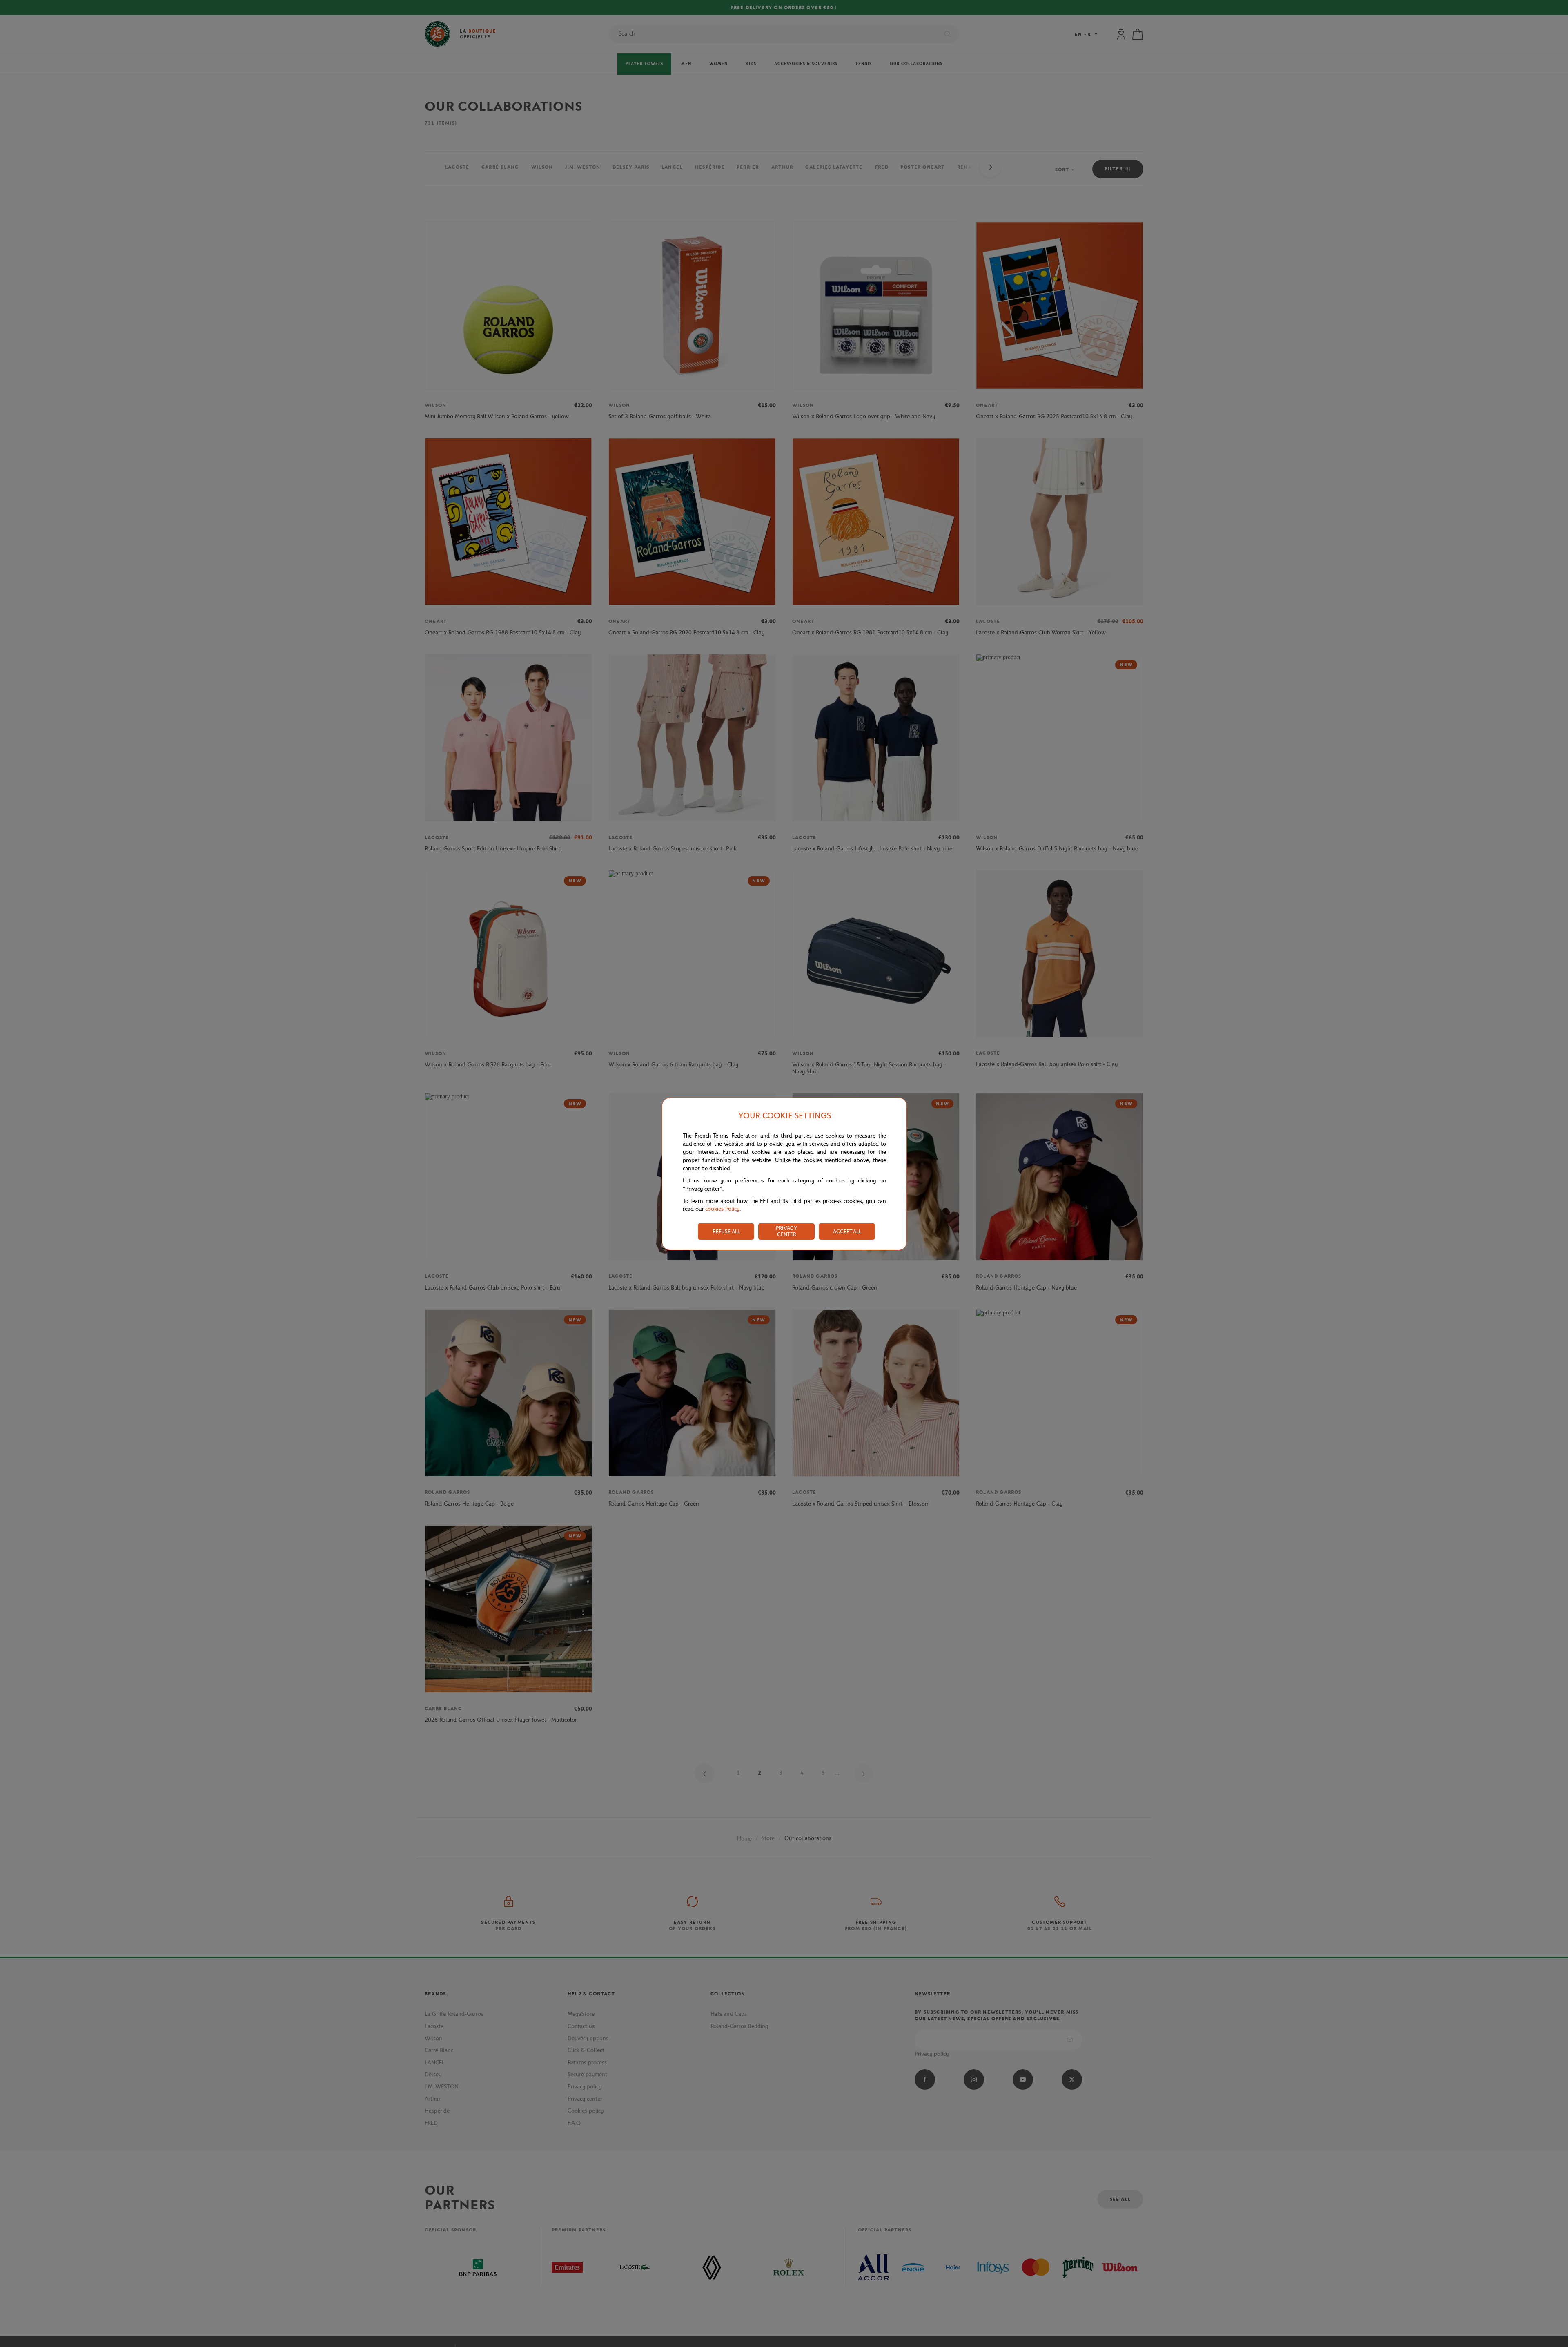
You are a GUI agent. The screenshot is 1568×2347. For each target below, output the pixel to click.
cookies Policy (722, 1209)
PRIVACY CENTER (786, 1231)
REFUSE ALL (726, 1231)
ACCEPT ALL (847, 1231)
